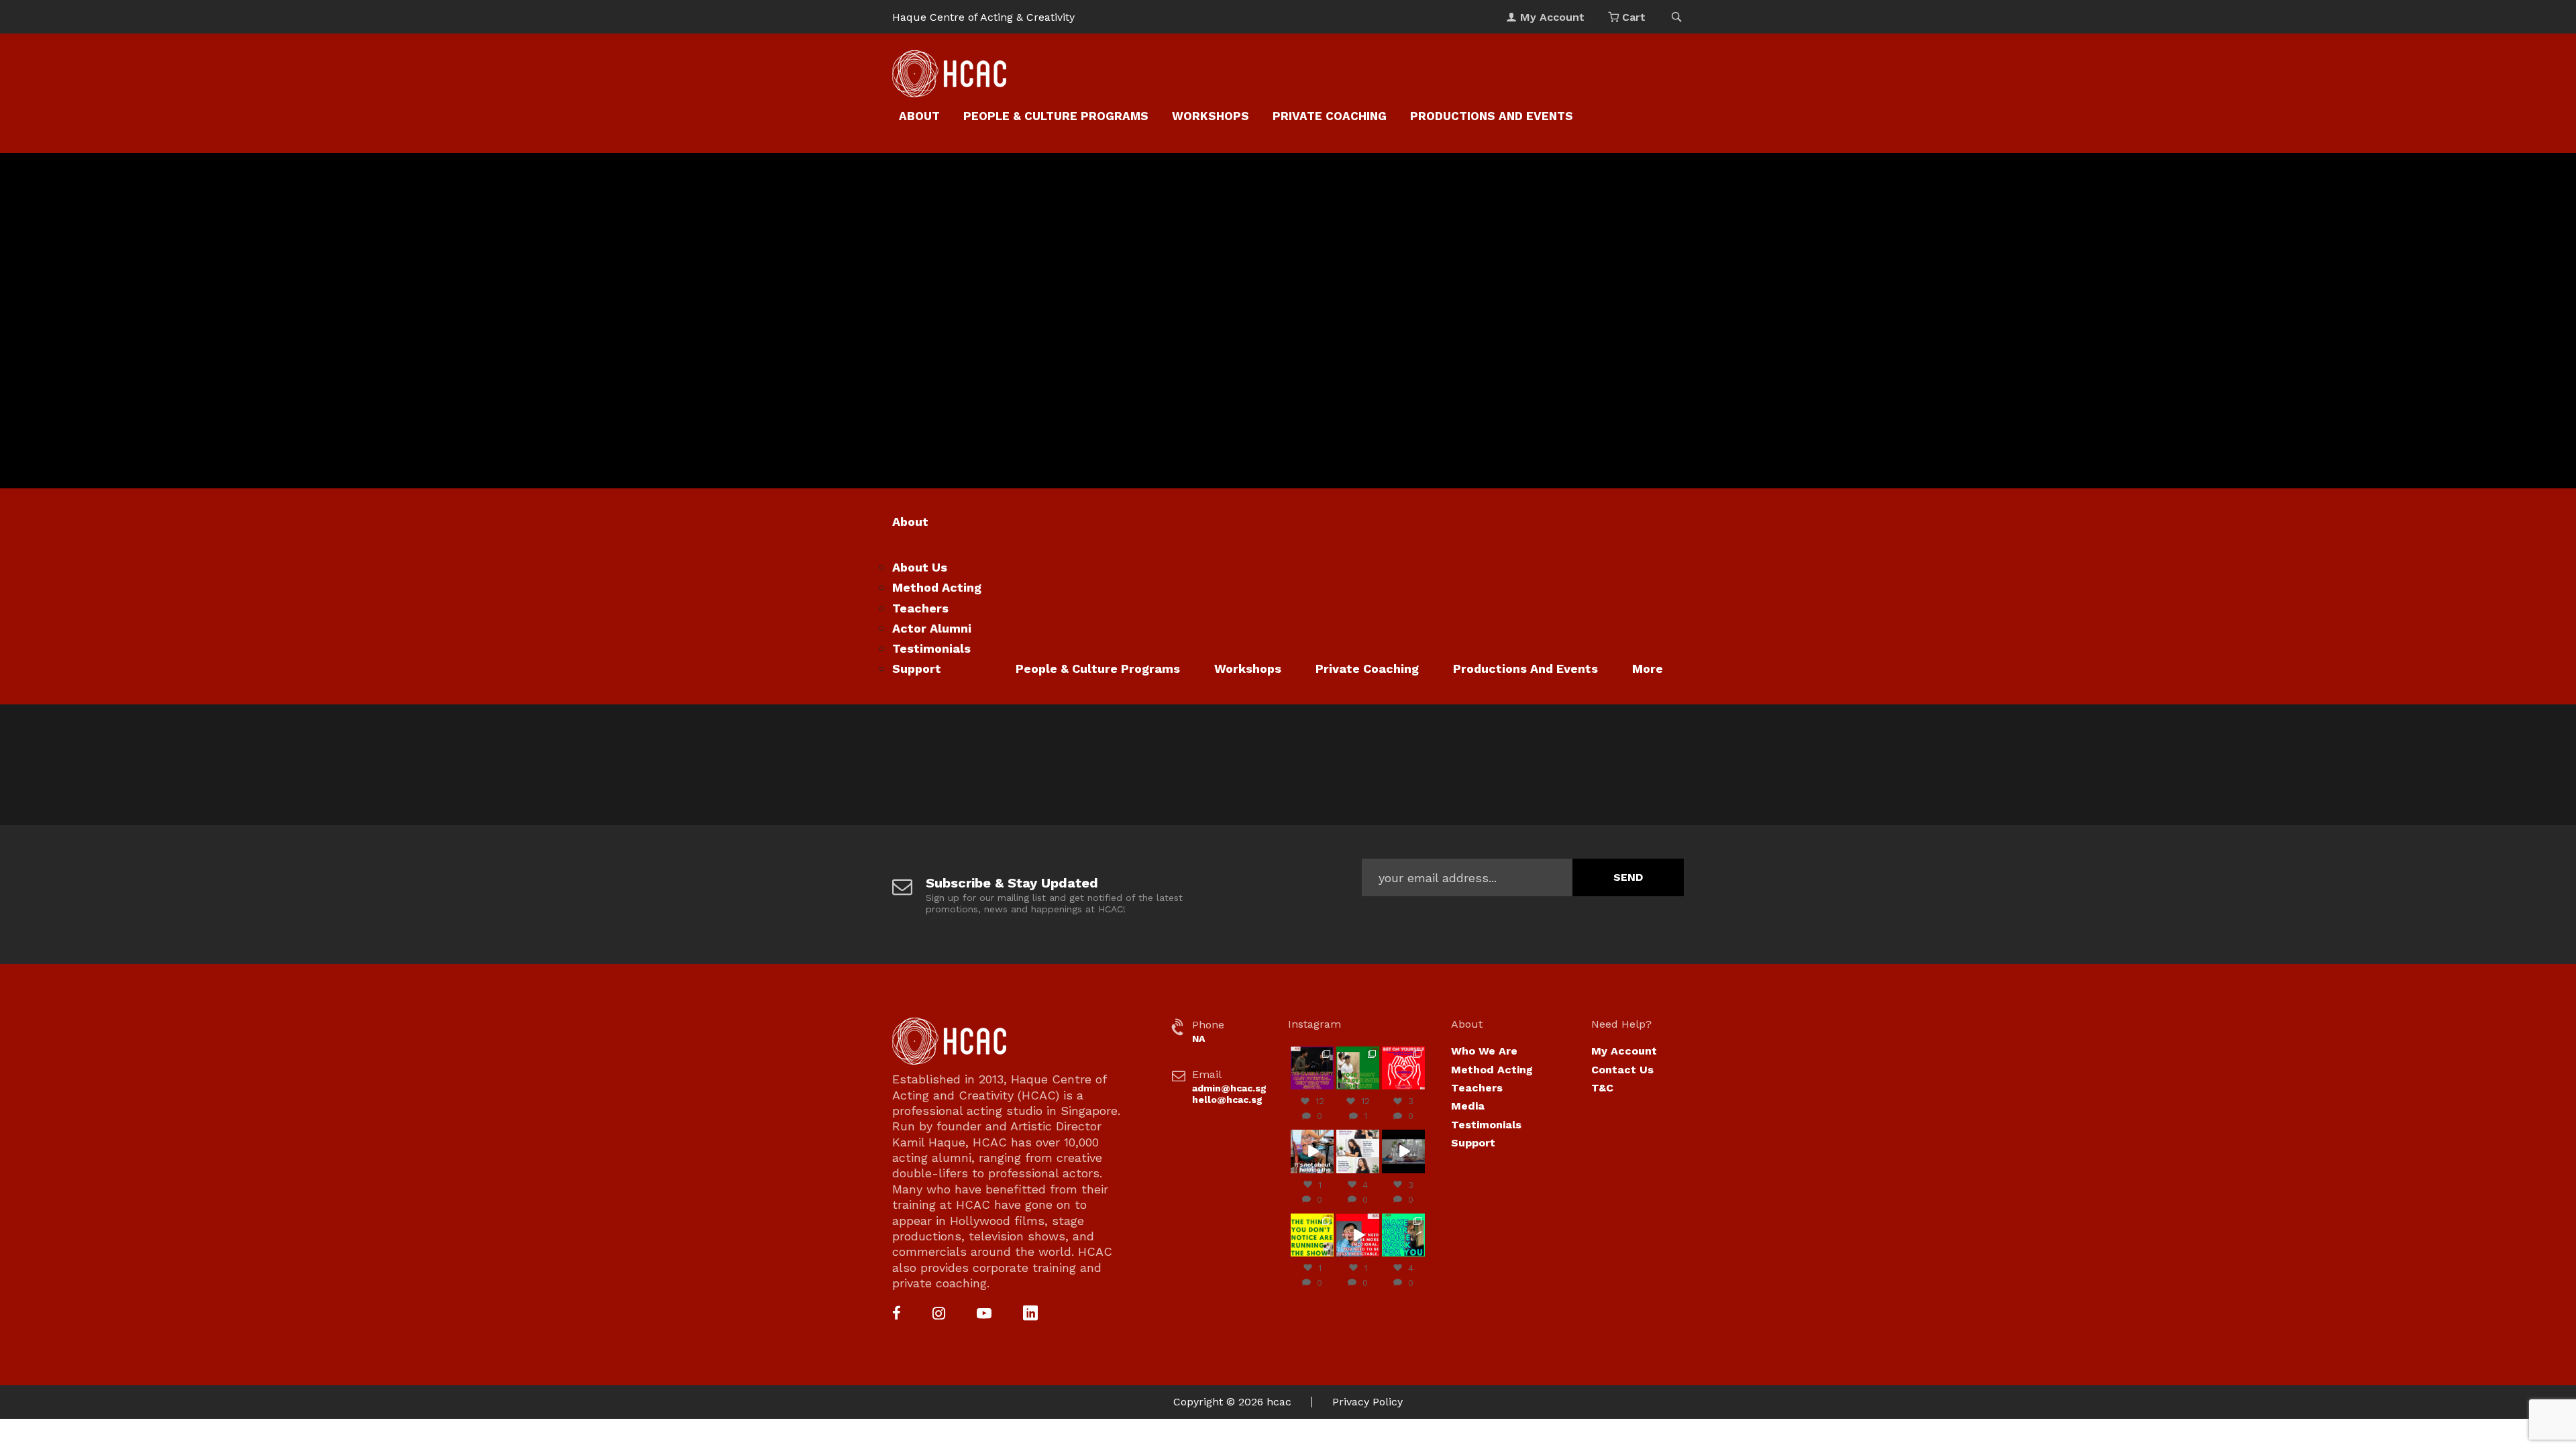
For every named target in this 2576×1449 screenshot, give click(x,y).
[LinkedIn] (1030, 1314)
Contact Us (1622, 1070)
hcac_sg (1312, 1052)
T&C (1602, 1088)
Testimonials (931, 648)
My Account (1624, 1051)
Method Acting (937, 587)
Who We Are (1484, 1051)
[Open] (1312, 1068)
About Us (920, 567)
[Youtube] (984, 1314)
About (919, 116)
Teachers (920, 608)
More (1648, 668)
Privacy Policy (1367, 1402)
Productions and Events (1492, 116)
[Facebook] (897, 1314)
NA (1198, 1038)
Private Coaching (1330, 116)
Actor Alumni (932, 628)
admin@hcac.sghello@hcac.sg (1229, 1094)
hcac (1279, 1402)
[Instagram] (939, 1314)
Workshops (1211, 116)
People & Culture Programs (1056, 116)
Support (917, 668)
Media (1468, 1106)
